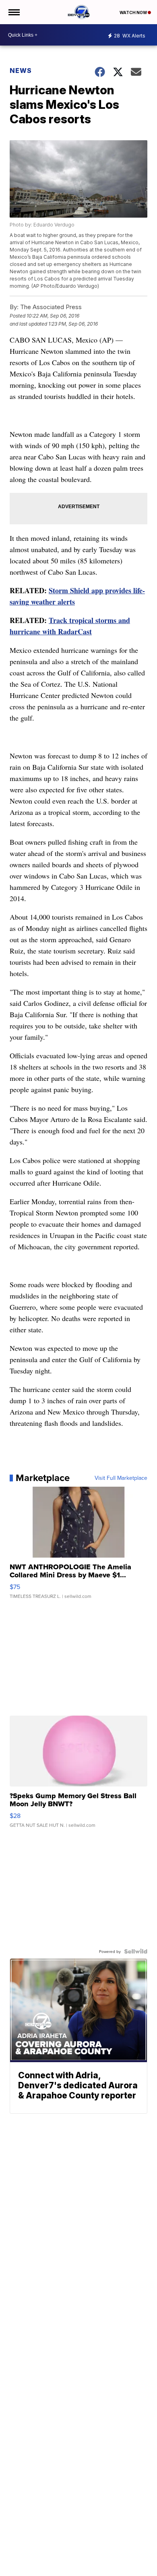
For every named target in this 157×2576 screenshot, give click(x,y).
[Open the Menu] (13, 12)
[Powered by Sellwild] (136, 1951)
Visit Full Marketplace (121, 1478)
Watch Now (134, 12)
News (21, 71)
